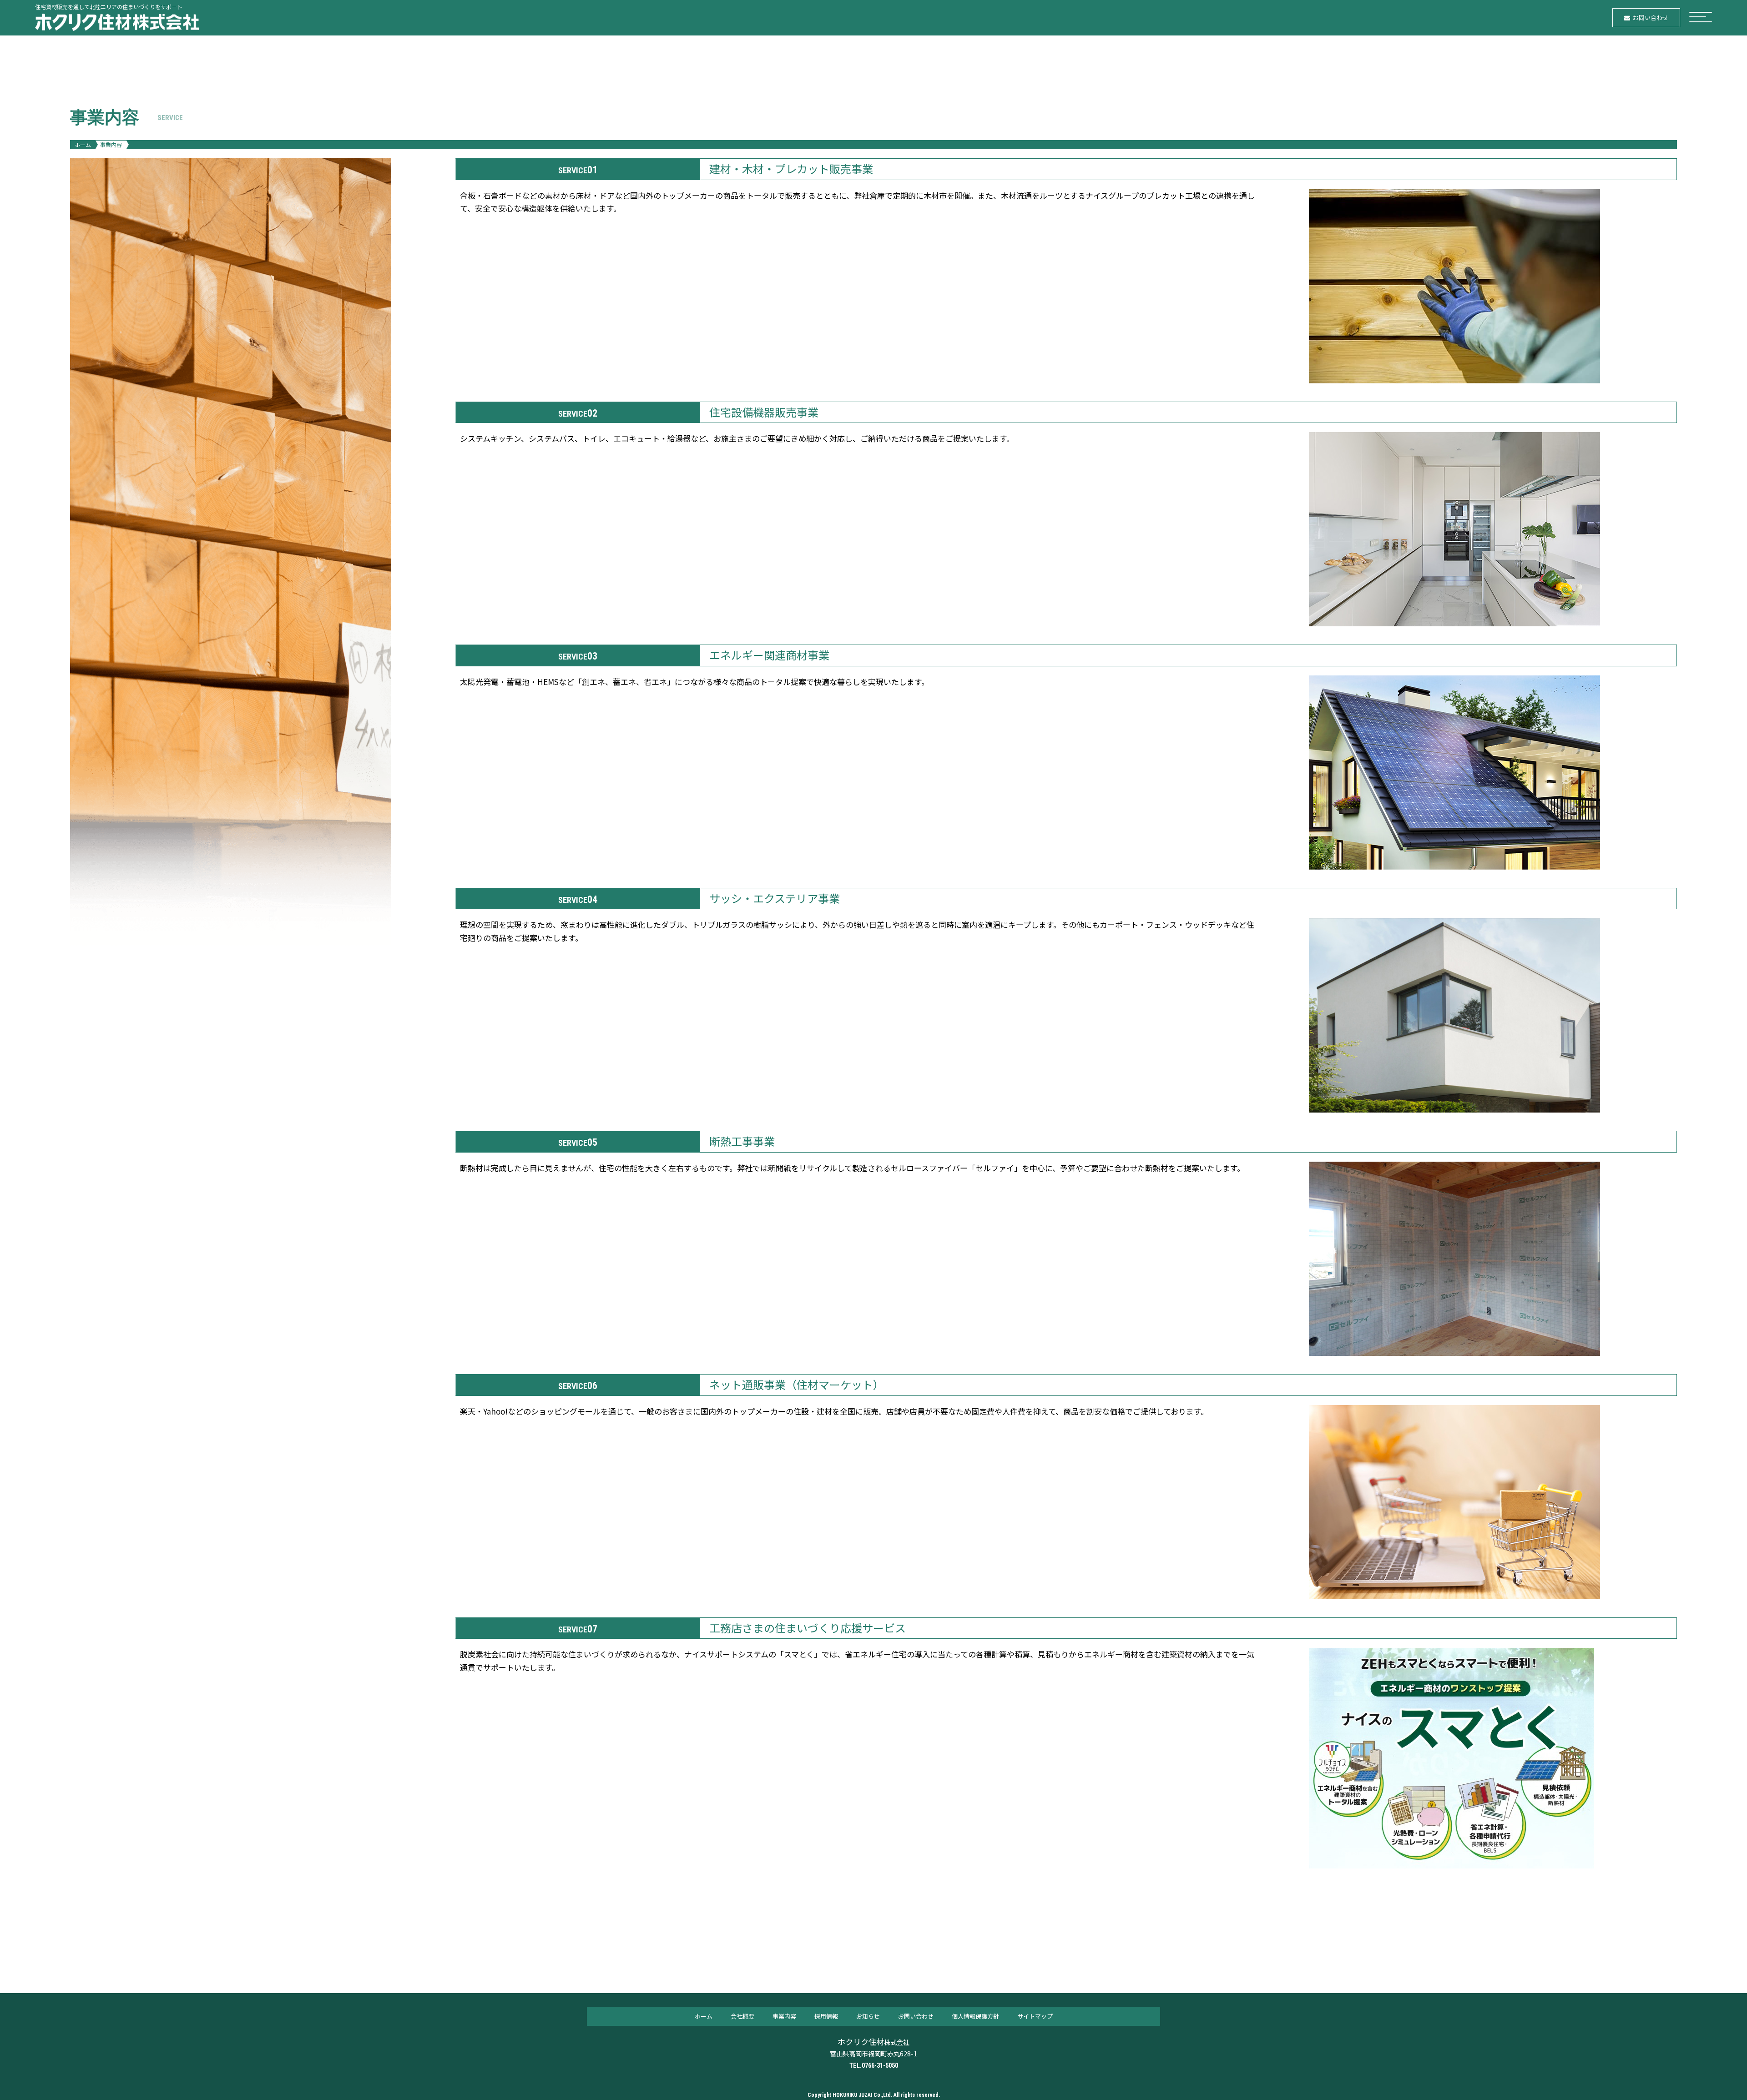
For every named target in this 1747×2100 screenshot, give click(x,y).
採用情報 (826, 2016)
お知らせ (868, 2016)
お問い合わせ (916, 2016)
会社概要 (742, 2016)
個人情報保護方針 (975, 2016)
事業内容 (784, 2016)
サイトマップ (1035, 2016)
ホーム (83, 144)
